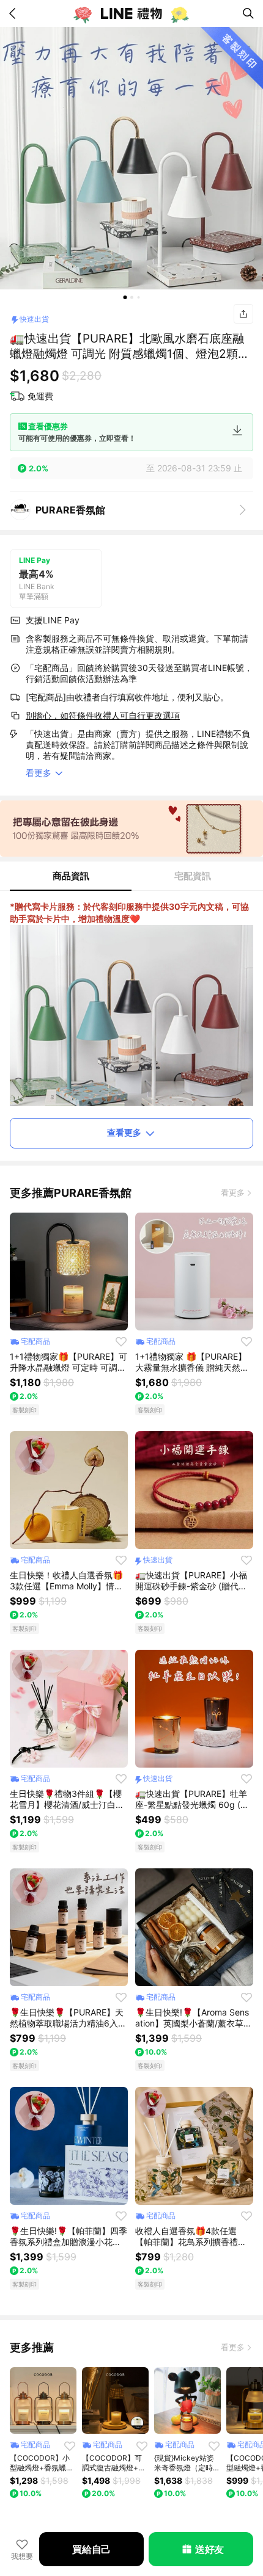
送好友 (209, 2549)
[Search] (248, 13)
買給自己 (91, 2549)
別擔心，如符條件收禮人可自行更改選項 (103, 715)
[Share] (243, 314)
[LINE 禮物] (131, 13)
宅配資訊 (193, 876)
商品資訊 (71, 876)
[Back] (15, 13)
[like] (121, 1341)
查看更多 (124, 1132)
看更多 (233, 1192)
